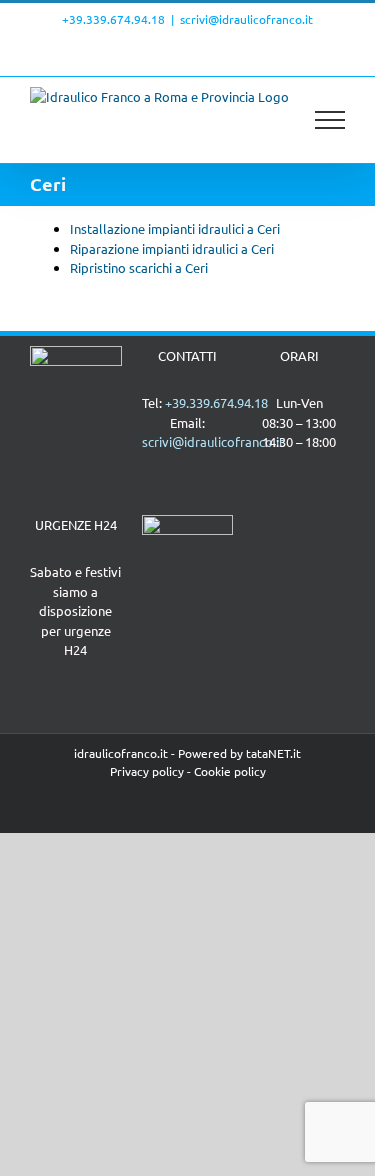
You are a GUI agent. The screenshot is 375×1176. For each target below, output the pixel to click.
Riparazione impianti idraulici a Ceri (172, 248)
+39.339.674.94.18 (113, 19)
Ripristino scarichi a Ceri (139, 267)
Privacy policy (147, 771)
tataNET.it (273, 753)
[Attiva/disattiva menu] (330, 120)
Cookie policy (230, 771)
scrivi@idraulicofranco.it (246, 19)
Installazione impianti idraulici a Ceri (175, 228)
